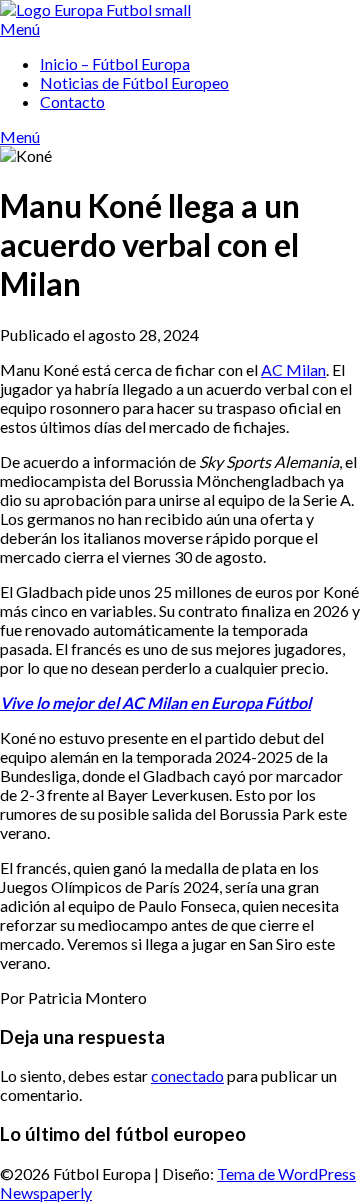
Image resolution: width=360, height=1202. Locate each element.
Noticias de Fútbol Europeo (134, 82)
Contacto (72, 101)
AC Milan (293, 369)
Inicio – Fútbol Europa (115, 63)
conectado (187, 1075)
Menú (20, 28)
